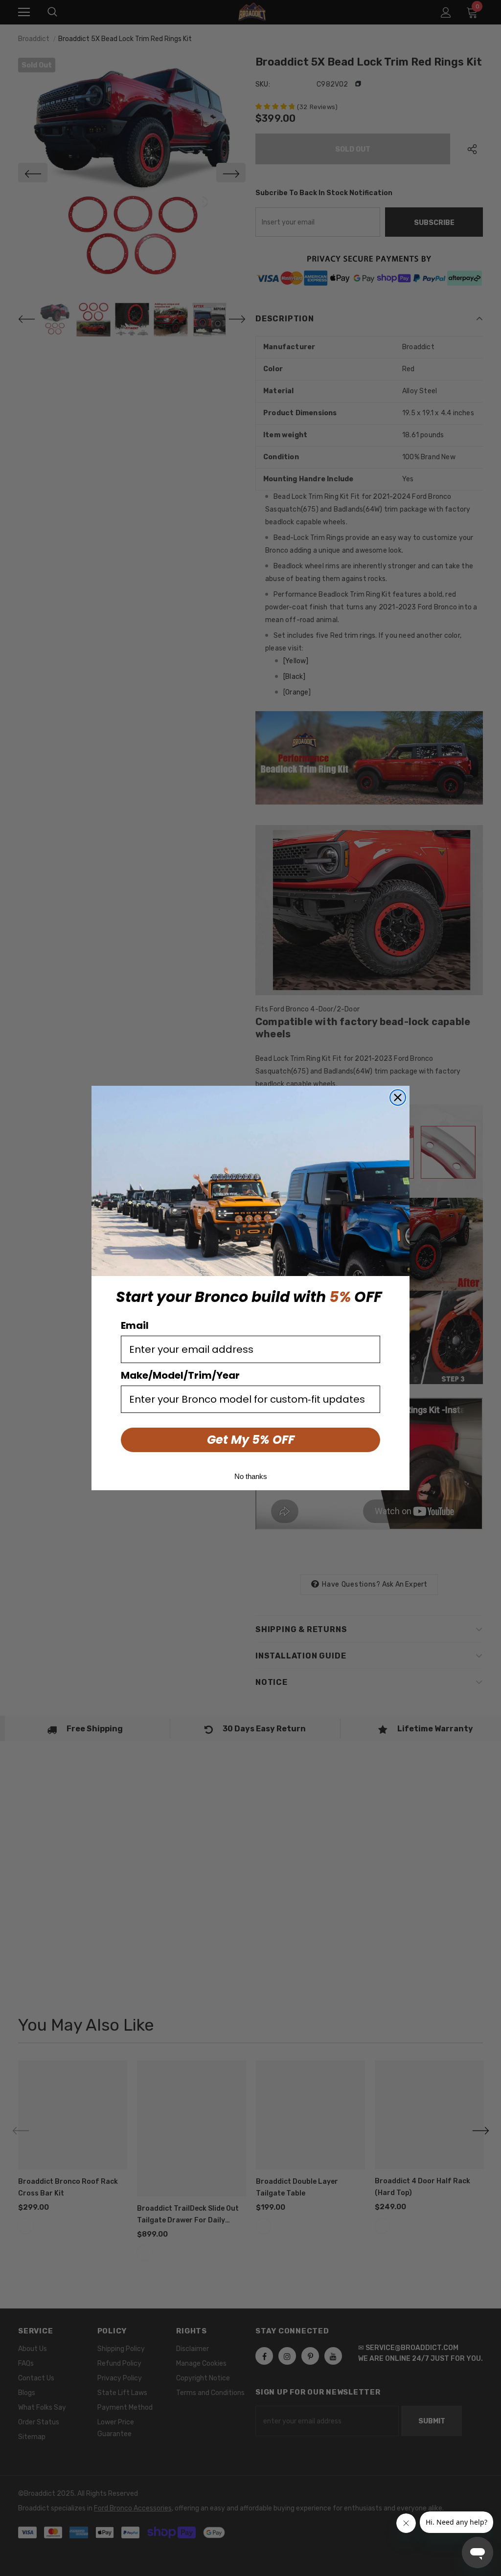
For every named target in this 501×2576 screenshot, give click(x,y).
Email (135, 1325)
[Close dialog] (398, 1098)
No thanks (251, 1476)
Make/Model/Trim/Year (180, 1375)
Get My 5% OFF (251, 1440)
